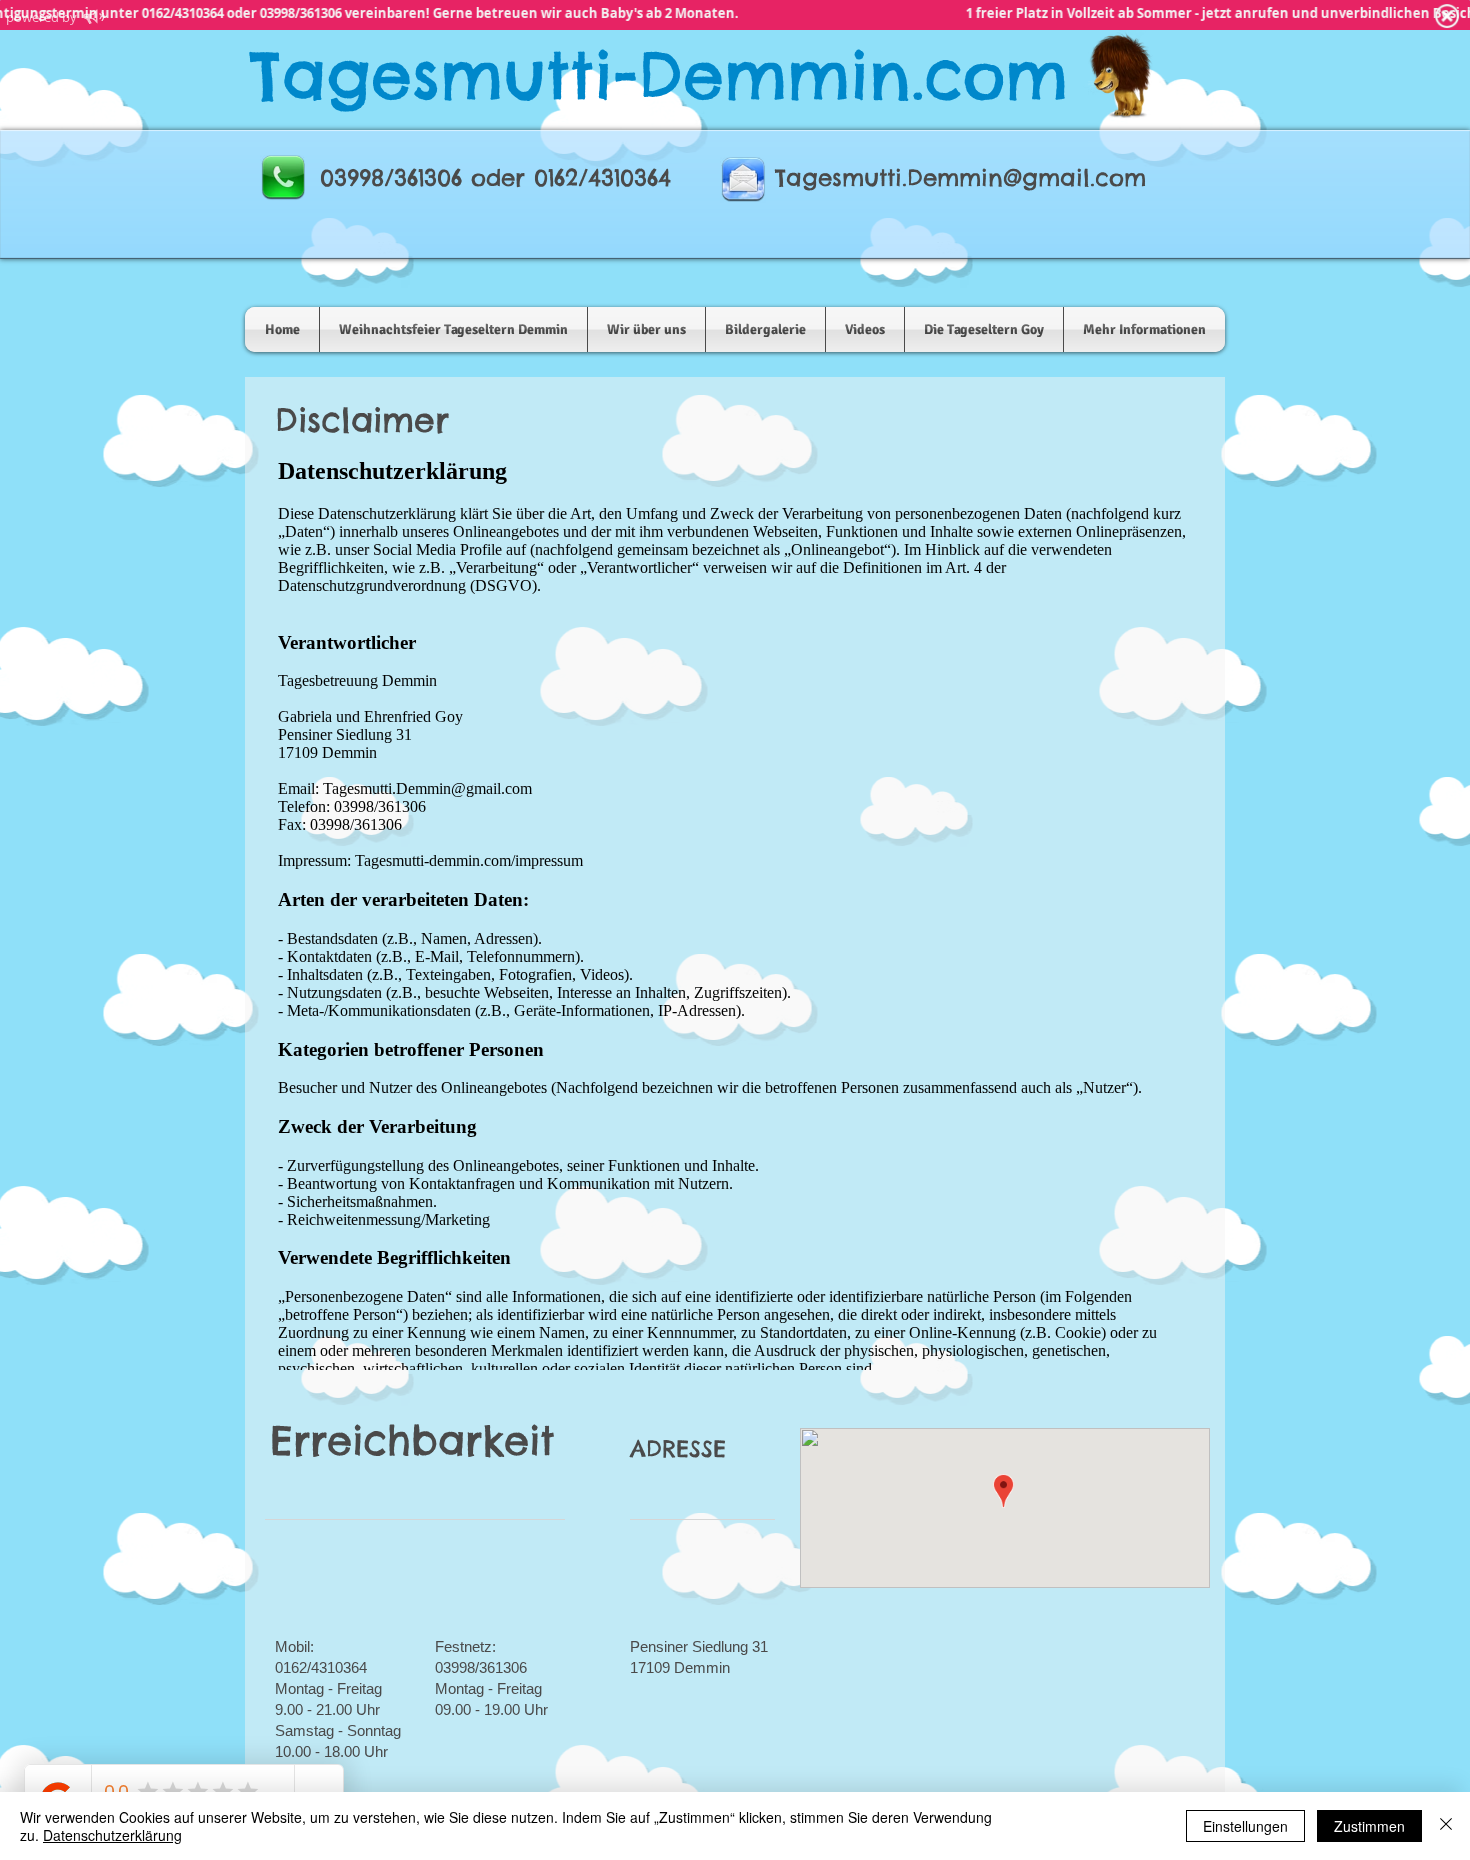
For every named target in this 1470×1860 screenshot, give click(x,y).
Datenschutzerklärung (112, 1835)
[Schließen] (1446, 1826)
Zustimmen (1369, 1826)
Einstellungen (1245, 1826)
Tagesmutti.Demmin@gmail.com (960, 177)
